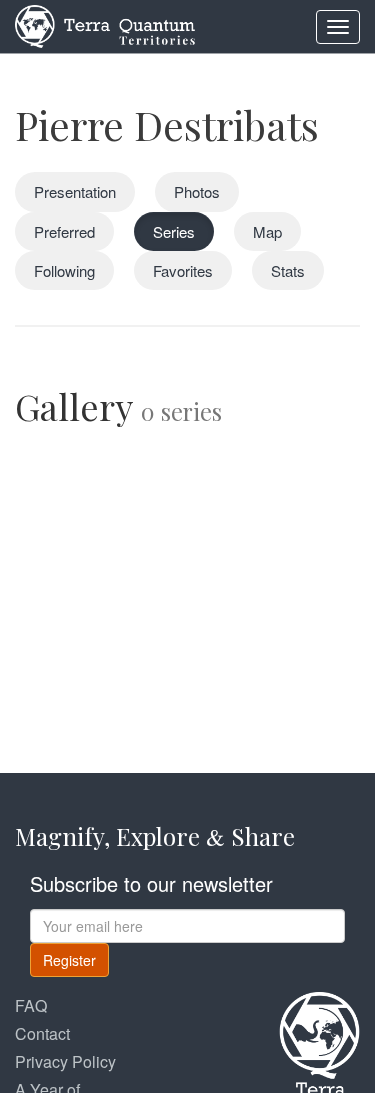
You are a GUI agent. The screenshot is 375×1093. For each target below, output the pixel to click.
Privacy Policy (65, 1061)
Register (69, 960)
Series (174, 231)
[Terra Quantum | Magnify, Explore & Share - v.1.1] (105, 25)
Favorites (183, 270)
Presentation (75, 191)
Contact (42, 1033)
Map (267, 231)
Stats (288, 270)
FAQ (31, 1005)
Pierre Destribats (167, 124)
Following (64, 270)
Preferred (64, 231)
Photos (197, 191)
